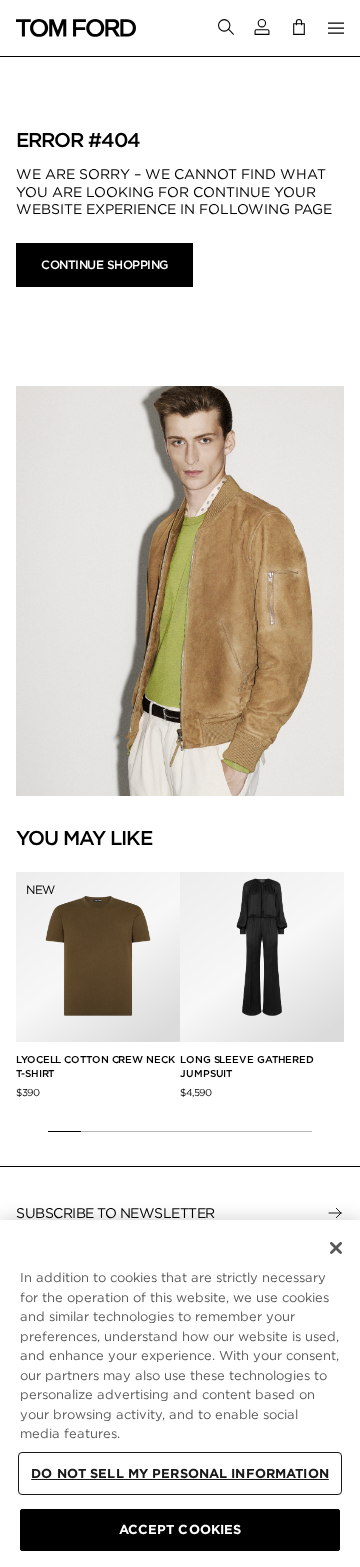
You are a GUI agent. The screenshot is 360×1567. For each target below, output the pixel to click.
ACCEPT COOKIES (180, 1529)
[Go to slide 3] (130, 1131)
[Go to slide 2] (97, 1131)
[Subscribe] (335, 1213)
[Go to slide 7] (262, 1131)
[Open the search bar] (226, 28)
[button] (262, 27)
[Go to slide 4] (163, 1131)
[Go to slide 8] (295, 1131)
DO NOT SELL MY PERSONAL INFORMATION (180, 1473)
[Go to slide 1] (64, 1131)
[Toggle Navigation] (336, 28)
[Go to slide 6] (229, 1131)
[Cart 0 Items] (299, 27)
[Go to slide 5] (196, 1131)
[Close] (336, 1248)
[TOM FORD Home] (76, 28)
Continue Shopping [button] (104, 264)
